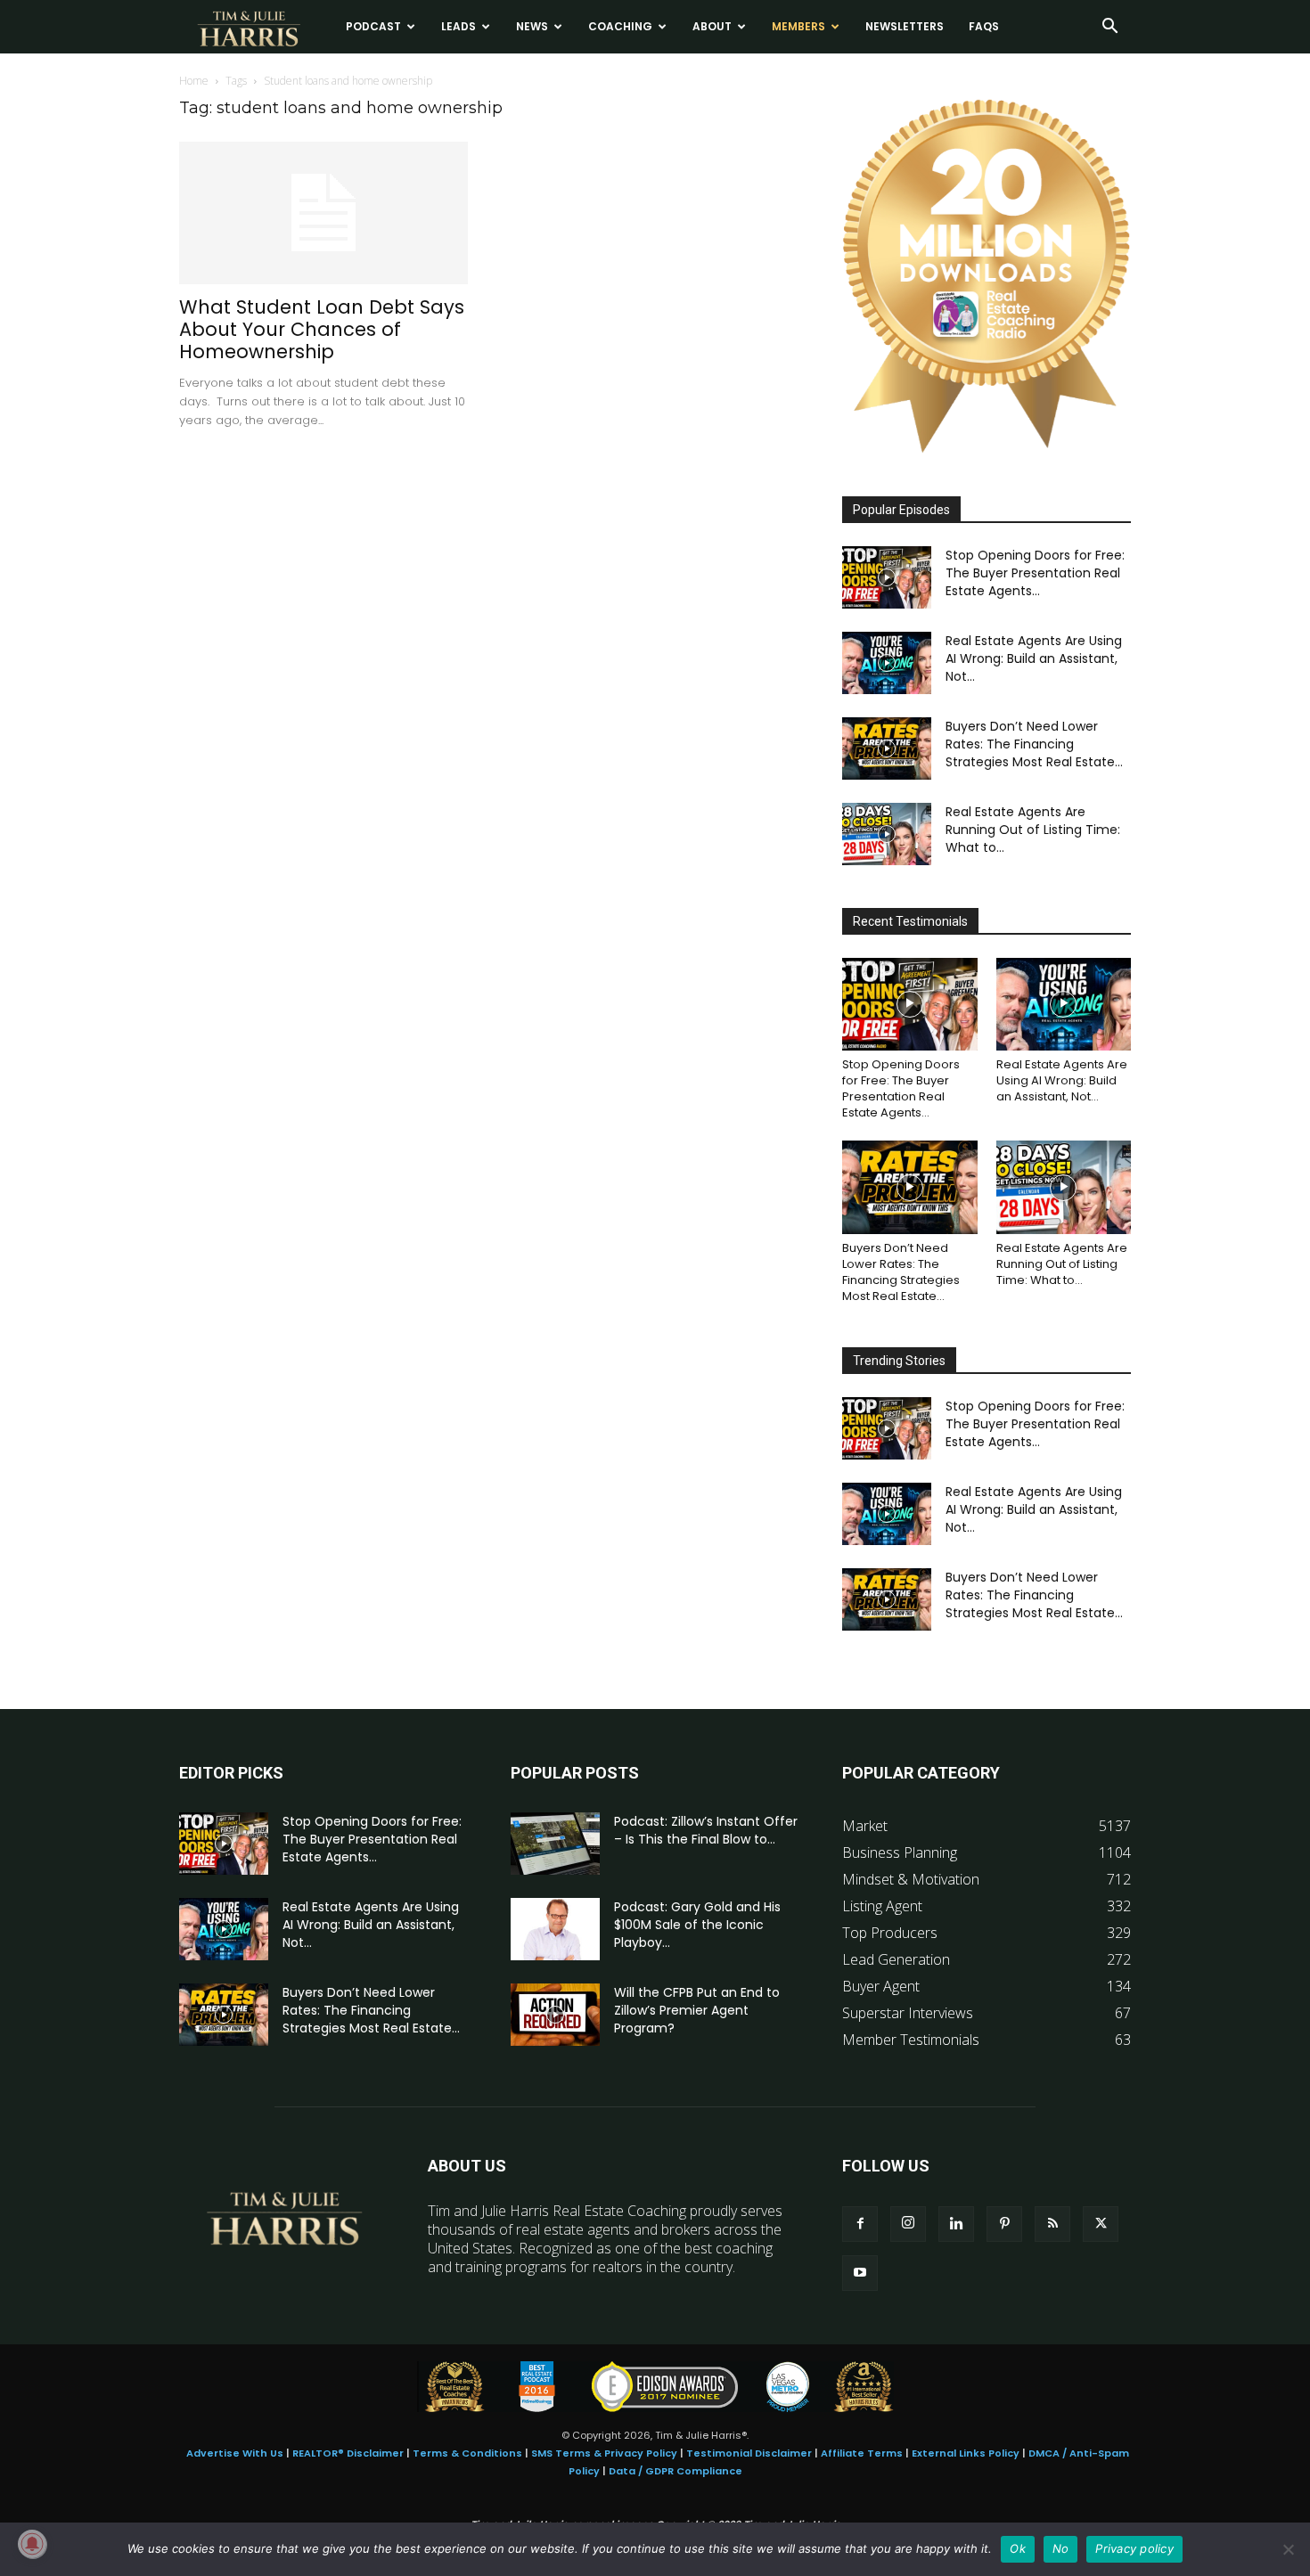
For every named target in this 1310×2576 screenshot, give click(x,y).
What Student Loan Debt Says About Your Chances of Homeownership (322, 329)
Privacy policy (1134, 2548)
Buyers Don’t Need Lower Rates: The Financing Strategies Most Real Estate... (1034, 744)
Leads (458, 26)
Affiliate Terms (862, 2453)
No (1061, 2548)
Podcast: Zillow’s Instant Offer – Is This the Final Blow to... (706, 1830)
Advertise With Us (235, 2453)
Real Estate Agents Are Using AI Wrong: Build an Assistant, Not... (1034, 658)
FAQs (984, 26)
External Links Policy (966, 2453)
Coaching (620, 26)
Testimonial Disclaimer (749, 2453)
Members (798, 26)
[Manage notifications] (32, 2544)
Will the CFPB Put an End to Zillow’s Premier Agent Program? (697, 2010)
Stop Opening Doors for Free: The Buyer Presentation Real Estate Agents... (1035, 573)
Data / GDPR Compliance (675, 2471)
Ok (1018, 2548)
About (712, 26)
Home (194, 81)
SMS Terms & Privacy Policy (604, 2453)
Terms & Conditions (467, 2453)
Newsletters (905, 26)
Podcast (373, 26)
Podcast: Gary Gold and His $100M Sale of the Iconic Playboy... (697, 1925)
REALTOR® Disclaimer (348, 2453)
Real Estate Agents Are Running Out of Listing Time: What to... (1033, 830)
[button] (1109, 28)
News (532, 26)
